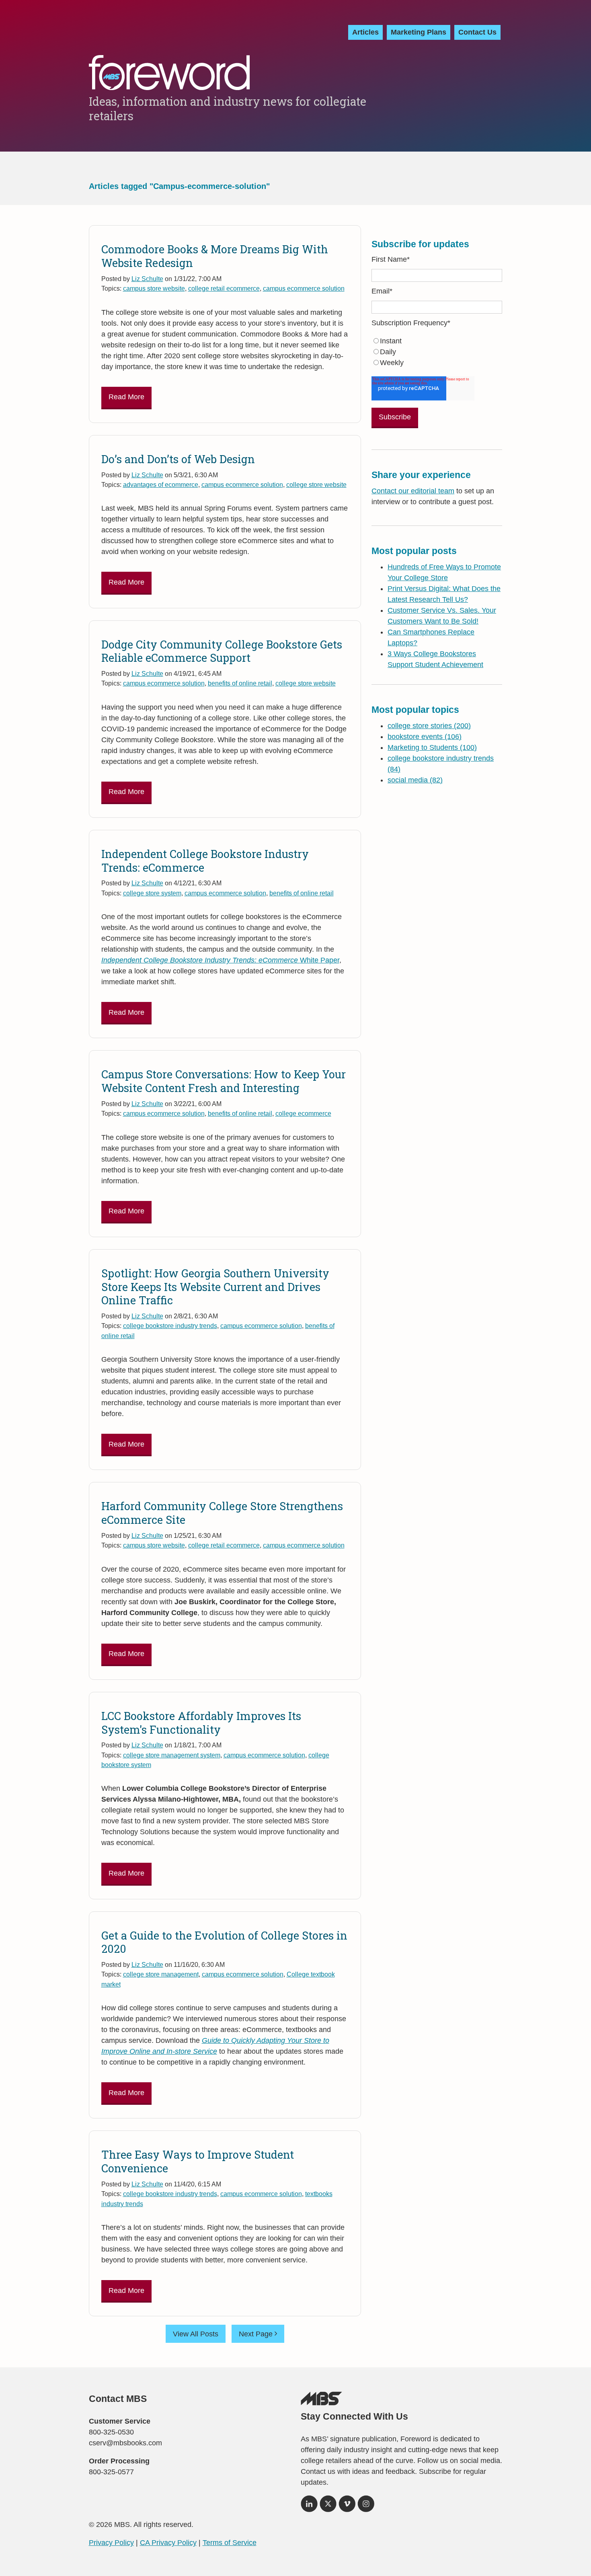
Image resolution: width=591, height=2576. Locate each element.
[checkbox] (437, 352)
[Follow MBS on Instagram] (366, 2506)
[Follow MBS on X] (328, 2506)
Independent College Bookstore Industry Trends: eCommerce (205, 861)
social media (415, 780)
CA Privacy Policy (168, 2543)
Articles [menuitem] (365, 32)
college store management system (172, 1755)
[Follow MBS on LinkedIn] (309, 2506)
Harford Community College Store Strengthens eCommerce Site (222, 1513)
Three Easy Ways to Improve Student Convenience (198, 2161)
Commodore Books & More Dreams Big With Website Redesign (215, 256)
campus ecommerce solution (304, 288)
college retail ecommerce (224, 288)
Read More (126, 397)
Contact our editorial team (413, 491)
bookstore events (425, 737)
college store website (316, 484)
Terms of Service (230, 2543)
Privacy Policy (111, 2543)
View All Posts (196, 2334)
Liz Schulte (147, 279)
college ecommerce (303, 1113)
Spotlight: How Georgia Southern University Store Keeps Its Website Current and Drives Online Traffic (215, 1287)
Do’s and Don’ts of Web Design (178, 459)
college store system (152, 893)
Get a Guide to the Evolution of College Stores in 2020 (224, 1942)
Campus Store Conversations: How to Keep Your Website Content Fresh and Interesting (224, 1081)
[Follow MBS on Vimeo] (347, 2506)
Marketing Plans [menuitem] (419, 32)
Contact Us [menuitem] (477, 32)
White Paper (220, 960)
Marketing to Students (432, 747)
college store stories (429, 726)
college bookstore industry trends (170, 1326)
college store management (161, 1974)
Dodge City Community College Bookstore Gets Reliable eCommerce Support (222, 651)
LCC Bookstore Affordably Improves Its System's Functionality (201, 1723)
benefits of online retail (240, 683)
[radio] (437, 341)
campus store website (154, 288)
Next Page (257, 2334)
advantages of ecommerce (161, 484)
